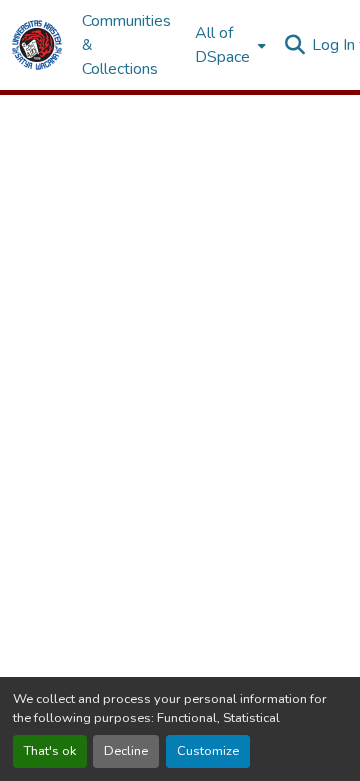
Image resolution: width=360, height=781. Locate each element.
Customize (208, 751)
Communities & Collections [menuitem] (126, 45)
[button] (37, 45)
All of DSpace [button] (222, 45)
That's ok (50, 751)
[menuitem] (228, 45)
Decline (126, 751)
